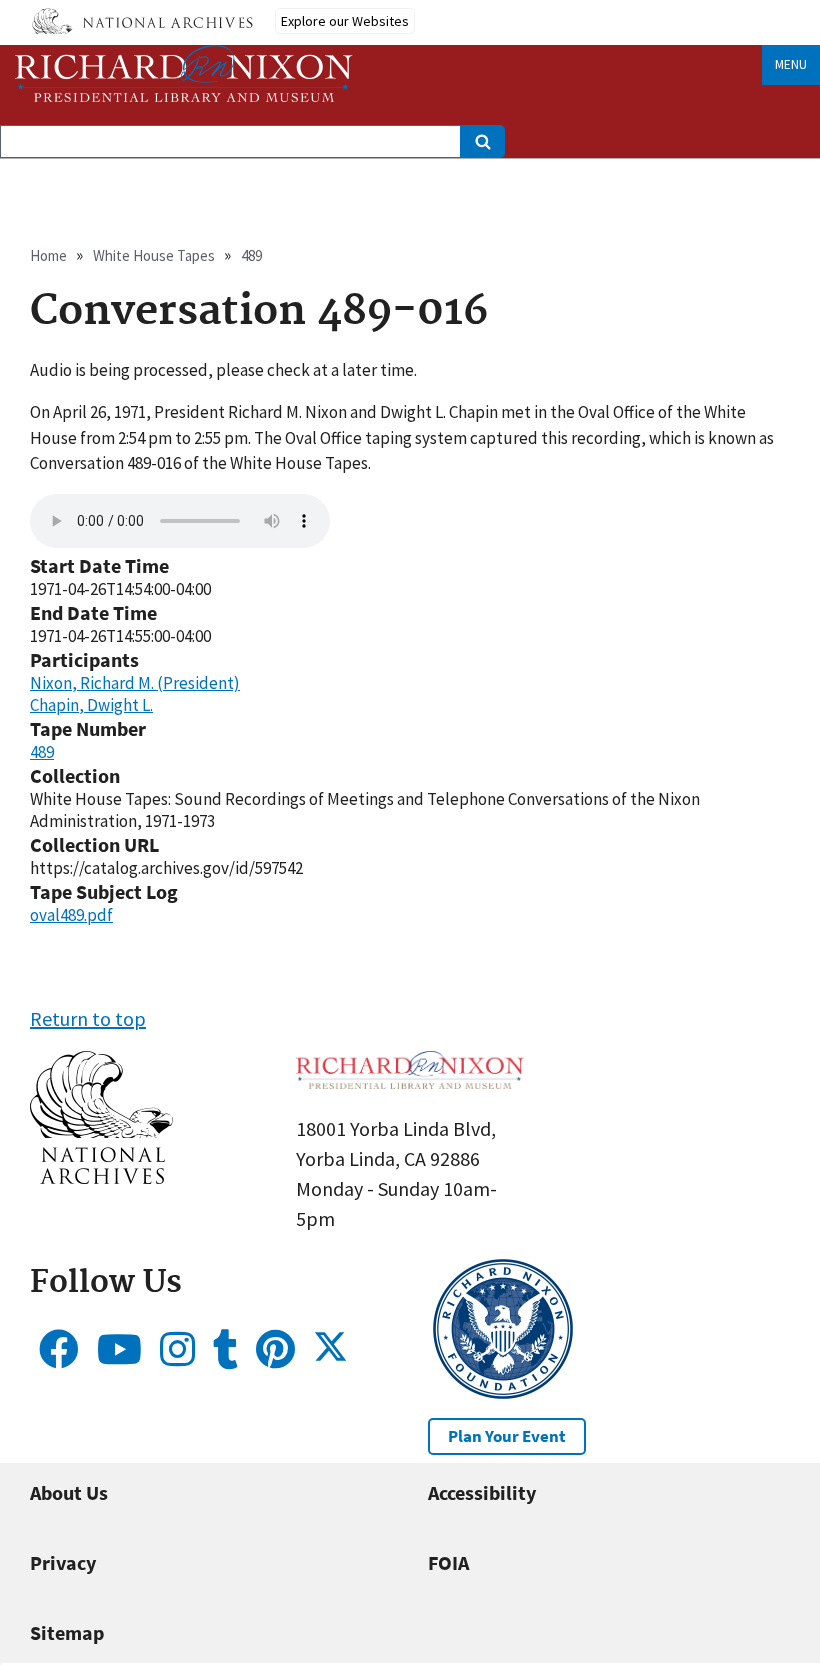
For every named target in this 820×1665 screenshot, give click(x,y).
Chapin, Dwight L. (91, 705)
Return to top (88, 1018)
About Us (69, 1492)
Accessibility (482, 1492)
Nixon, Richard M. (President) (135, 683)
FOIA (448, 1562)
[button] (101, 1176)
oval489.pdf (71, 915)
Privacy (63, 1562)
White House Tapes (154, 255)
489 (251, 255)
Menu (791, 64)
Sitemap (67, 1632)
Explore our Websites (345, 21)
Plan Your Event (507, 1436)
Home (48, 255)
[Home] (184, 73)
